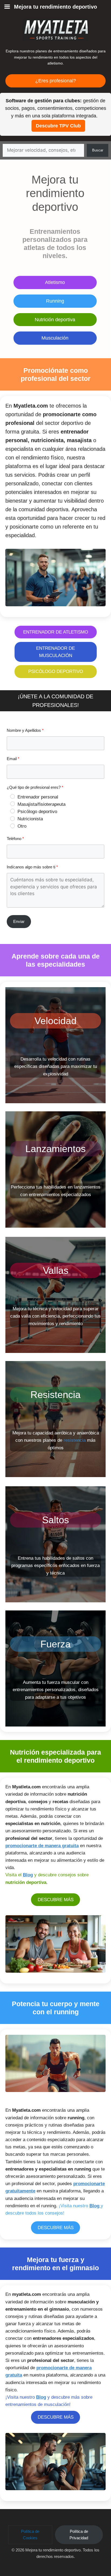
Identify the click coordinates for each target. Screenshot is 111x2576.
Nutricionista (30, 819)
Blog (28, 1875)
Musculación (55, 338)
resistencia (75, 1440)
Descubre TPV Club (58, 126)
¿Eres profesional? (56, 81)
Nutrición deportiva (55, 320)
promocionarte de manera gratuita (42, 1846)
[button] (30, 2535)
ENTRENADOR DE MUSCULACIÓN (55, 652)
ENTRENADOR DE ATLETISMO (56, 632)
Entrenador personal (38, 797)
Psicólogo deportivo (37, 812)
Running (55, 301)
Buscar (98, 150)
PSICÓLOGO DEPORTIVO (56, 671)
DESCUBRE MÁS (56, 1900)
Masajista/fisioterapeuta (41, 804)
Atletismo (55, 282)
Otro (22, 826)
